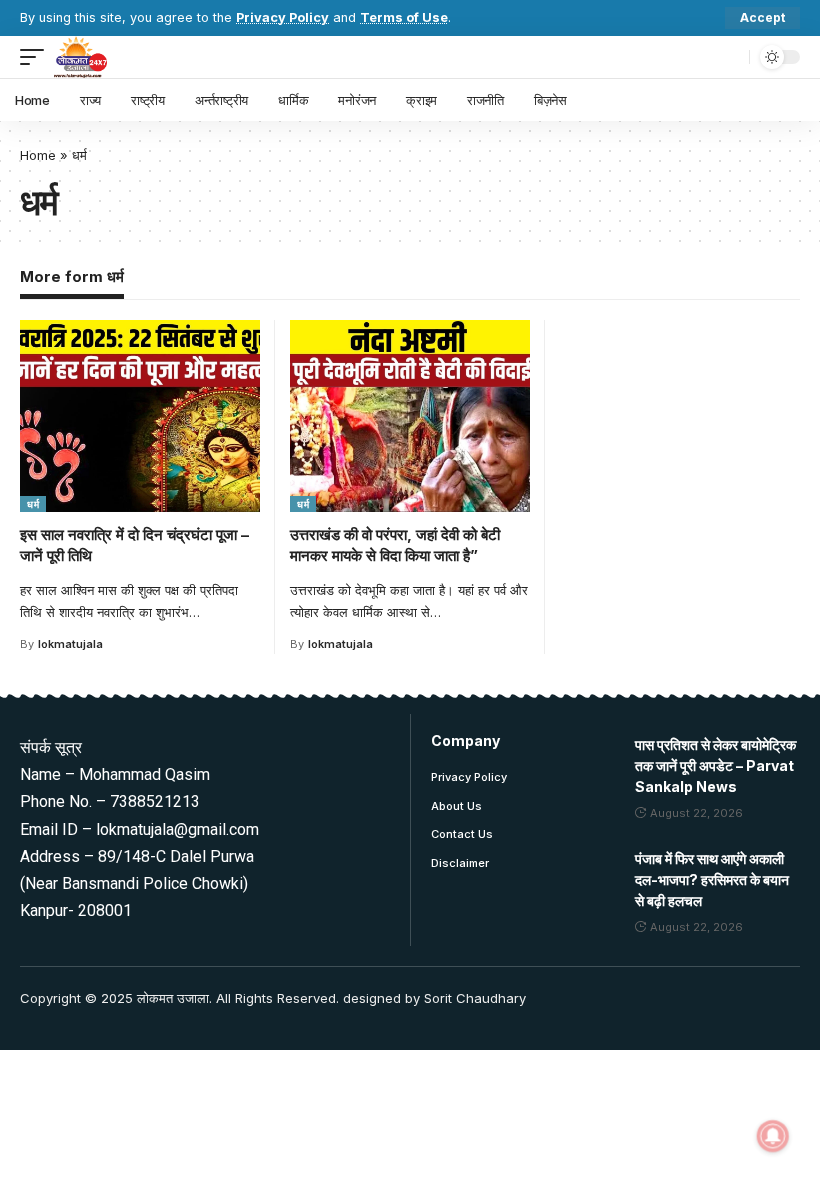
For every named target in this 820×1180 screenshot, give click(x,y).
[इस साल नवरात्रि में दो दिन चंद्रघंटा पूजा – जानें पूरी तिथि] (140, 416)
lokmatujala (70, 644)
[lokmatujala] (80, 57)
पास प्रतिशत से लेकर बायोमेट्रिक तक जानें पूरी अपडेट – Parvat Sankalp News (715, 765)
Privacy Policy (282, 17)
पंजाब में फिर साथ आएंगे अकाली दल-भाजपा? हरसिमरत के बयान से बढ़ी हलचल (712, 879)
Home (38, 155)
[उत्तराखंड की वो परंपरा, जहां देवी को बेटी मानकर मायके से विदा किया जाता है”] (410, 416)
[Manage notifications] (773, 1136)
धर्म (33, 504)
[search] (729, 57)
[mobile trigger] (37, 57)
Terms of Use (404, 17)
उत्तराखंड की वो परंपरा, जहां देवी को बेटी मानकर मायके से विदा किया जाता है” (395, 545)
